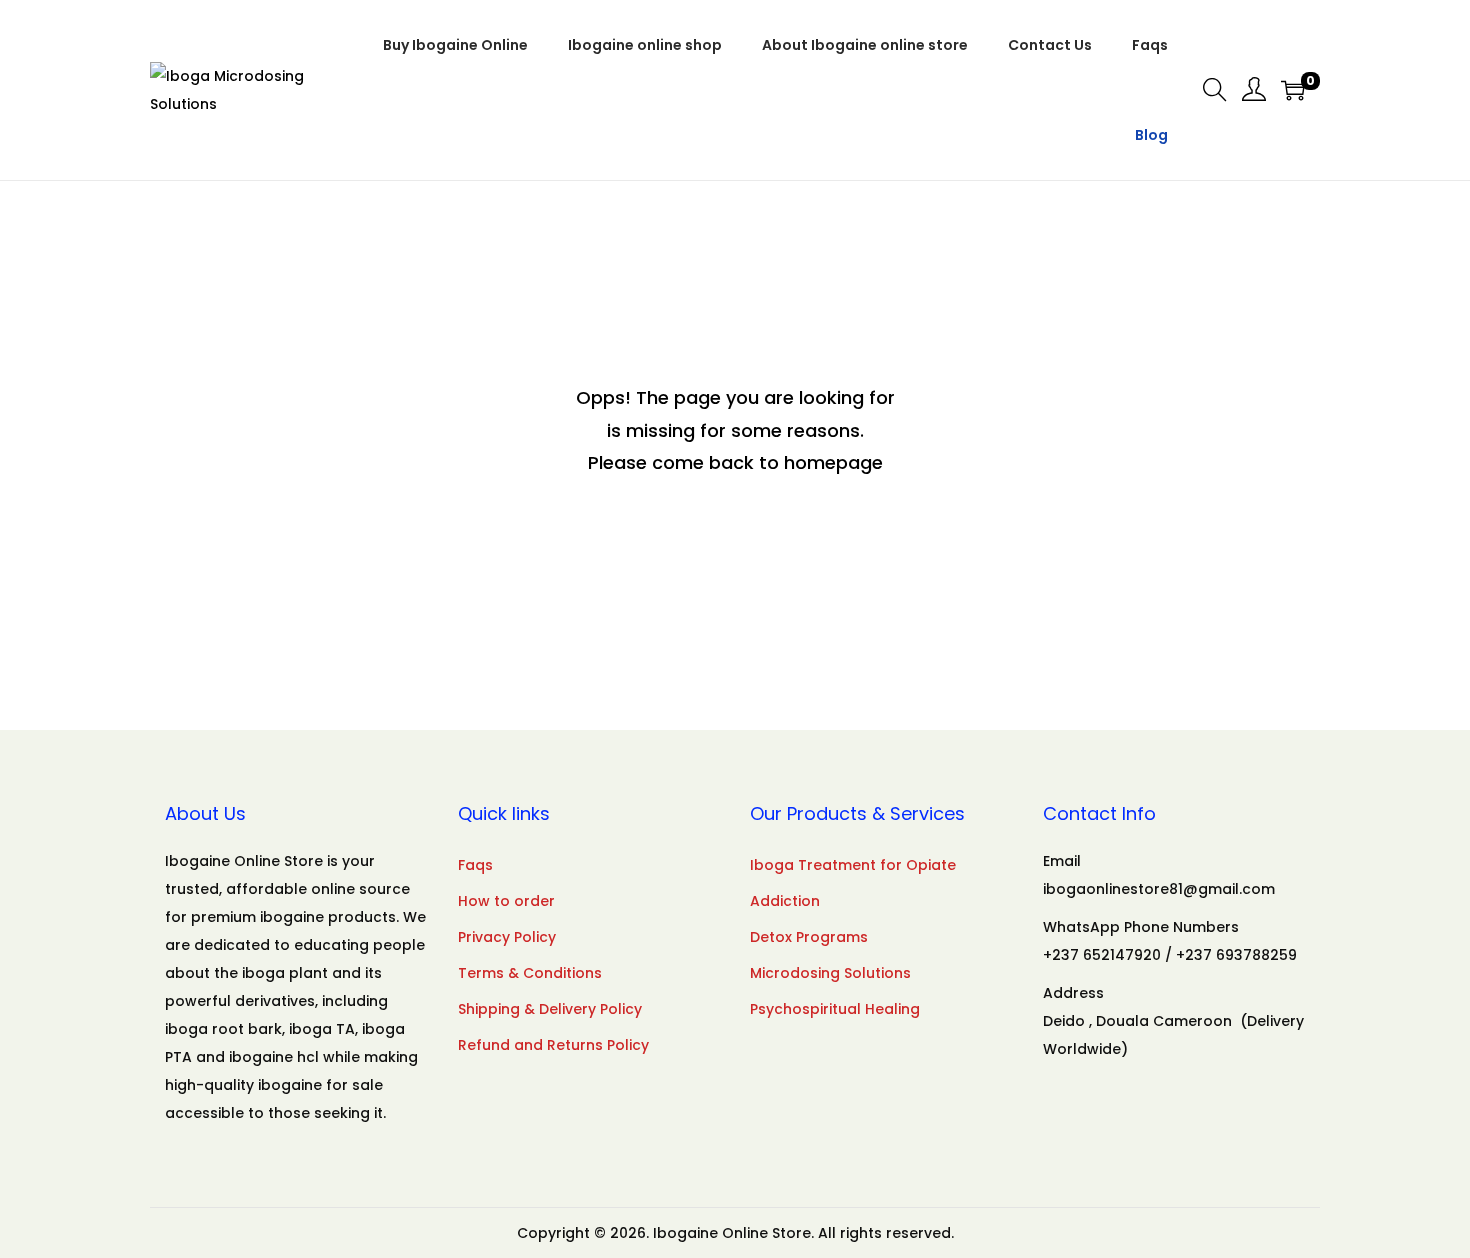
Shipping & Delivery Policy (550, 1009)
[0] (1293, 90)
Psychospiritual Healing (835, 1009)
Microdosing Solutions (830, 973)
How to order (506, 901)
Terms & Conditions (530, 973)
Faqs (475, 865)
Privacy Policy (507, 937)
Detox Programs (809, 937)
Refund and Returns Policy (553, 1045)
